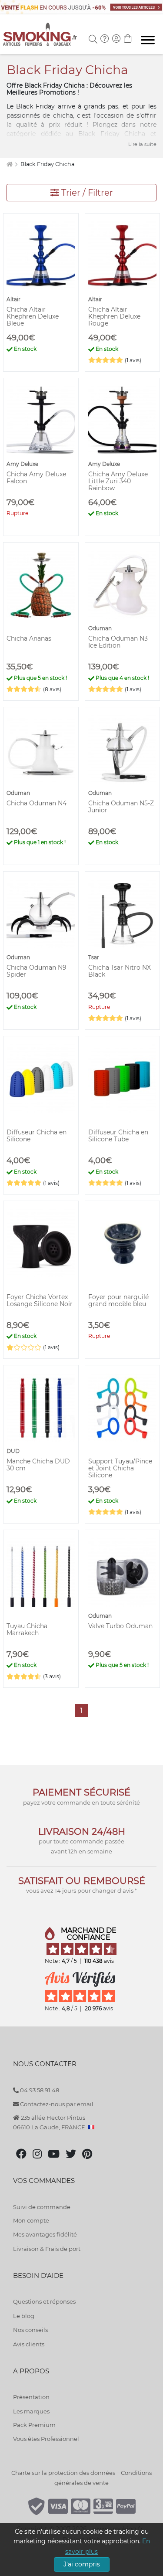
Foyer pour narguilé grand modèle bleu (118, 1300)
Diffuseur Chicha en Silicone (37, 1136)
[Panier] (128, 40)
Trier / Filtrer (86, 193)
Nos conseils (30, 2330)
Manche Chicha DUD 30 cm (38, 1465)
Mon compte (31, 2220)
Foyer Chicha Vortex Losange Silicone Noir (40, 1300)
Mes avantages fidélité (45, 2234)
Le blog (24, 2316)
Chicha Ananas (29, 638)
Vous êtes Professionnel (46, 2439)
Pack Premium (34, 2425)
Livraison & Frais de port (47, 2249)
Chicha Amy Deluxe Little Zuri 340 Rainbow (118, 481)
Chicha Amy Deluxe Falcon (36, 478)
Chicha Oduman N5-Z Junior (121, 807)
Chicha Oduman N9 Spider (37, 971)
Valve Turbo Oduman (120, 1626)
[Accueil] (9, 164)
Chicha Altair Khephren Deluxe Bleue (33, 316)
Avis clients (29, 2344)
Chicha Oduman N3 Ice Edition (118, 642)
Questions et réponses (44, 2301)
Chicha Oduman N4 (37, 803)
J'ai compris (82, 2564)
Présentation (31, 2397)
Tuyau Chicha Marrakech (27, 1629)
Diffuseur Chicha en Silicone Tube (118, 1136)
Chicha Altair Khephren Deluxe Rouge (114, 316)
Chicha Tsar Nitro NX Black (120, 971)
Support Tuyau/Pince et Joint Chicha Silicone (120, 1468)
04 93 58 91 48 (39, 2090)
